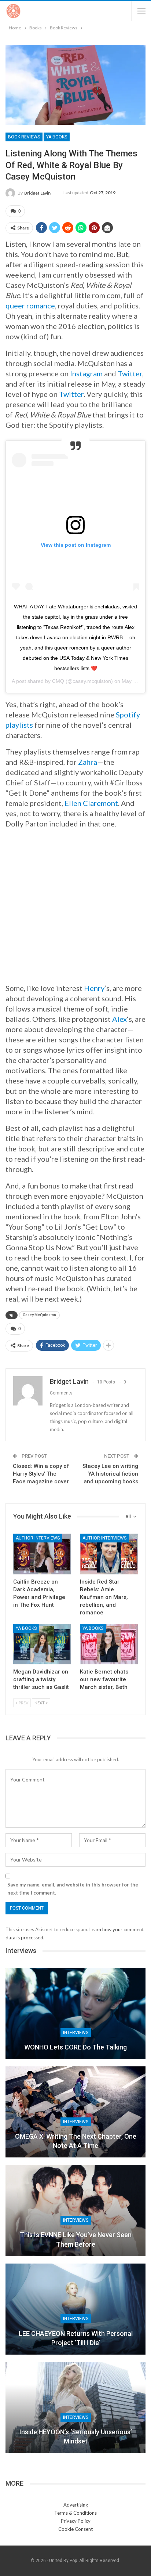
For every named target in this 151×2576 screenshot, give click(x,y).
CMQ (58, 681)
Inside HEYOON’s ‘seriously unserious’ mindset (76, 2436)
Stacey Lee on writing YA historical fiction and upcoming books (110, 1474)
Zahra (88, 762)
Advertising (76, 2505)
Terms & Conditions (75, 2513)
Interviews (76, 2033)
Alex (119, 1019)
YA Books (57, 137)
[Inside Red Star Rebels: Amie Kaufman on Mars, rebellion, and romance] (109, 1554)
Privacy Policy (76, 2521)
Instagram (86, 373)
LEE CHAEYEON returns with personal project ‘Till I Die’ (76, 2338)
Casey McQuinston (39, 1315)
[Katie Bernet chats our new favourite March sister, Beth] (109, 1644)
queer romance (30, 305)
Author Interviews (38, 1538)
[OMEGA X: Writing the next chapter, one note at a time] (75, 2112)
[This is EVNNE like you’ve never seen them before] (75, 2210)
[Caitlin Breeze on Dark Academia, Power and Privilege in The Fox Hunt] (42, 1554)
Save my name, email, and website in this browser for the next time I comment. (73, 1889)
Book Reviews (24, 137)
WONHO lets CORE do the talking (75, 2047)
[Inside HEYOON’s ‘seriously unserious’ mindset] (75, 2407)
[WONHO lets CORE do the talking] (75, 2014)
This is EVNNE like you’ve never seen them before (76, 2239)
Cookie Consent (75, 2529)
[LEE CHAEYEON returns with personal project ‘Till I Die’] (75, 2309)
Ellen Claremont (91, 803)
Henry (94, 988)
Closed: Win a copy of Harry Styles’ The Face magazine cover (41, 1474)
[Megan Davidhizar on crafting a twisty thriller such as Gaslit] (42, 1644)
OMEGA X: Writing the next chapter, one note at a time (76, 2141)
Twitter (130, 373)
